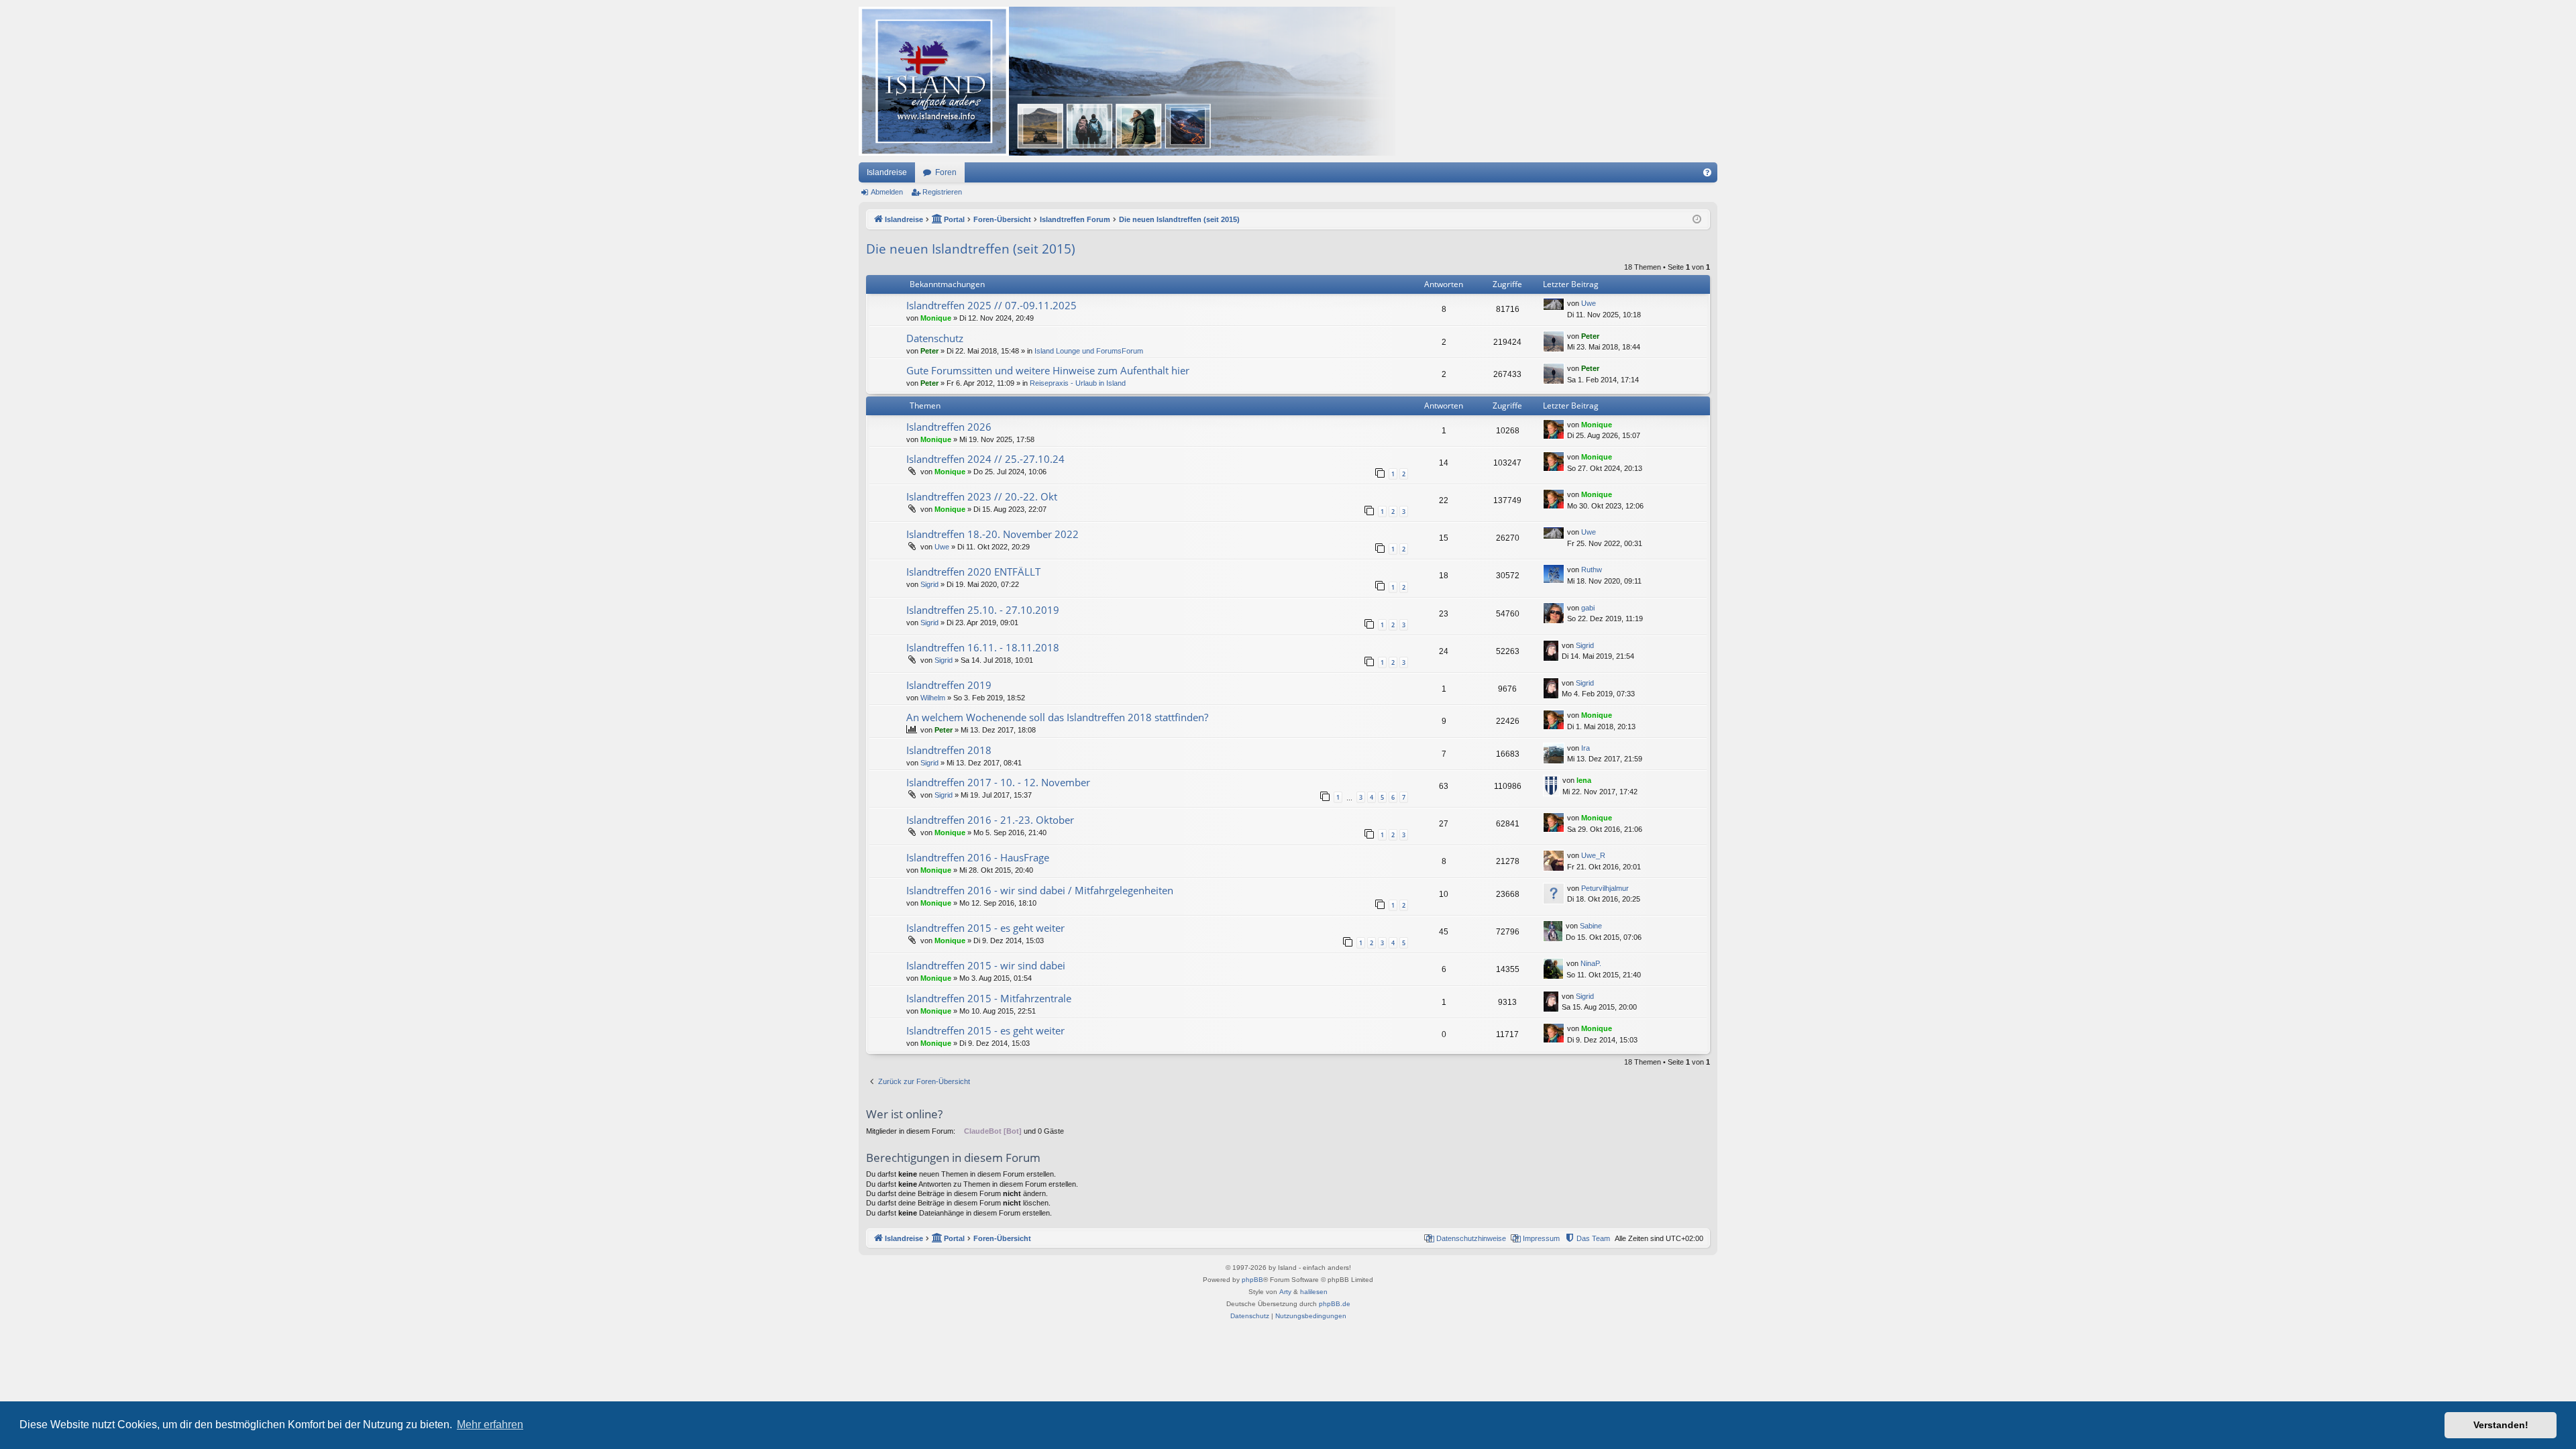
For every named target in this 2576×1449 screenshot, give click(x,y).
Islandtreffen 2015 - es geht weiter (985, 928)
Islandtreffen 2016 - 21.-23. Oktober (990, 820)
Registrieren (942, 192)
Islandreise (887, 172)
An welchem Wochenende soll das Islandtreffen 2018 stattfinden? (1057, 717)
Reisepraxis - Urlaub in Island (1078, 383)
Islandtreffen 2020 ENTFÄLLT (973, 572)
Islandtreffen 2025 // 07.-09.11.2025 (991, 305)
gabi (1588, 608)
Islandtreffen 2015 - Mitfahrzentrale (989, 998)
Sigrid (929, 584)
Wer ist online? (904, 1114)
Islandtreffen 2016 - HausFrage (978, 857)
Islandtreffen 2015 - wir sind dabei (986, 965)
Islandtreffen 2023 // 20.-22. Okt (982, 496)
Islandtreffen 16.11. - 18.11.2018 (983, 647)
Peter (929, 351)
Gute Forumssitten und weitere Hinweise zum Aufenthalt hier (1048, 370)
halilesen (1314, 1292)
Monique (936, 318)
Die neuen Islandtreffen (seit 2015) (971, 249)
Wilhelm (933, 698)
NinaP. (1591, 963)
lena (1584, 780)
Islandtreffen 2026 (949, 427)
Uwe (1589, 303)
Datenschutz (935, 338)
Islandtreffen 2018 (949, 750)
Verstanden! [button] (2501, 1425)
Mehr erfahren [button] (490, 1425)
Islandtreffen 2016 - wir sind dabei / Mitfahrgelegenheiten (1040, 890)
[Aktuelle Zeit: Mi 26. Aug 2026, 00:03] (1697, 220)
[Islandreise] (1127, 81)
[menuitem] (1707, 172)
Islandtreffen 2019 (949, 685)
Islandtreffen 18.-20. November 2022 (992, 534)
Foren (946, 172)
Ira (1586, 748)
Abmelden (887, 192)
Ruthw (1592, 570)
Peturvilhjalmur (1605, 888)
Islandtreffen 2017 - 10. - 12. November (998, 782)
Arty (1285, 1292)
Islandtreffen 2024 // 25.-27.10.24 (985, 459)
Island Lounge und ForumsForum (1089, 351)
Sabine (1591, 926)
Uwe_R (1593, 855)
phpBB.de (1335, 1304)
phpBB (1252, 1280)
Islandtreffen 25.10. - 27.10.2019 (983, 610)
